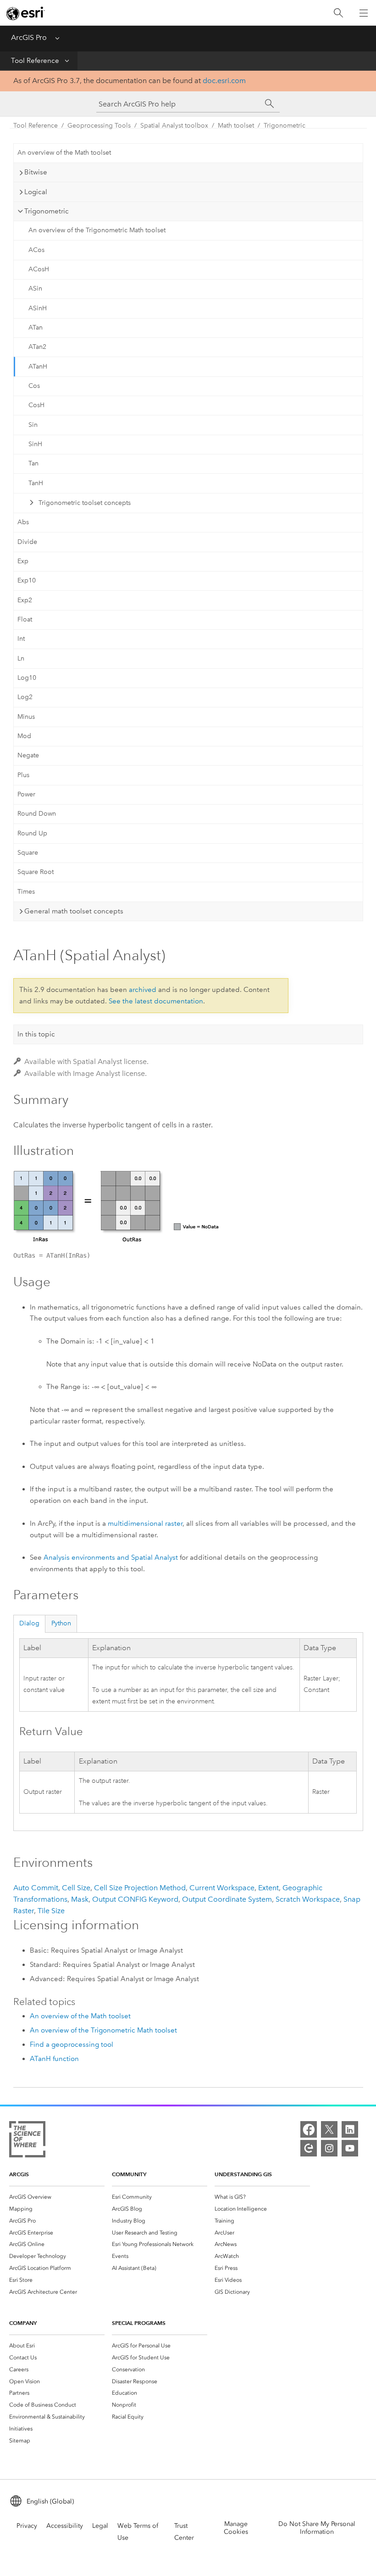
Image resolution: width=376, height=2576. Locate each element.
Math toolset (236, 126)
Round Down (37, 814)
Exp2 (25, 600)
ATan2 (37, 347)
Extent (268, 1888)
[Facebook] (309, 2129)
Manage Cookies (236, 2528)
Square (28, 853)
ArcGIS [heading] (19, 2174)
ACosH (39, 269)
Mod (24, 736)
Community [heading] (129, 2174)
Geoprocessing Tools (99, 126)
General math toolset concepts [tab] (74, 911)
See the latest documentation (156, 1001)
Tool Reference (35, 61)
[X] (329, 2129)
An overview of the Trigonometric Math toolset (97, 230)
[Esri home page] (26, 13)
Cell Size (76, 1888)
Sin (33, 425)
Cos (34, 386)
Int (21, 639)
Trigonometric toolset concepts (85, 503)
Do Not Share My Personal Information (317, 2528)
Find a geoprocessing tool (72, 2044)
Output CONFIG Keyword (135, 1899)
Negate (28, 755)
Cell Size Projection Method (140, 1888)
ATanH (38, 367)
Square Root (36, 872)
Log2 (25, 697)
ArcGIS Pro (29, 37)
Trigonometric (285, 126)
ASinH (38, 308)
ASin (35, 288)
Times (26, 892)
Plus (23, 775)
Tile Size (51, 1911)
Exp (23, 561)
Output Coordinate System (227, 1899)
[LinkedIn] (350, 2129)
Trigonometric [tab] (47, 211)
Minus (26, 717)
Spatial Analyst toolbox (174, 126)
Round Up (32, 833)
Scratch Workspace (308, 1899)
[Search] (338, 13)
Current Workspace (222, 1888)
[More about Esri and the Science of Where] (27, 2141)
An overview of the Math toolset (64, 153)
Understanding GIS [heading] (243, 2174)
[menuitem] (57, 2197)
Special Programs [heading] (139, 2323)
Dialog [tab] (29, 1623)
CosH (36, 405)
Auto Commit (36, 1888)
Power (26, 794)
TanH (36, 483)
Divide (27, 542)
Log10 (27, 678)
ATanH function (54, 2059)
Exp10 (27, 580)
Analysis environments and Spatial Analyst (111, 1557)
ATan (36, 328)
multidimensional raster (145, 1523)
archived (143, 990)
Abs (23, 522)
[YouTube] (350, 2148)
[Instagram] (329, 2148)
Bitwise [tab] (36, 172)
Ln (21, 658)
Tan (33, 463)
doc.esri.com (224, 81)
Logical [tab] (36, 192)
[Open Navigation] (364, 13)
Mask (80, 1899)
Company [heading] (23, 2323)
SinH (35, 444)
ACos (36, 250)
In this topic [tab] (36, 1034)
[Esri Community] (309, 2148)
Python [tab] (61, 1623)
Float (25, 619)
